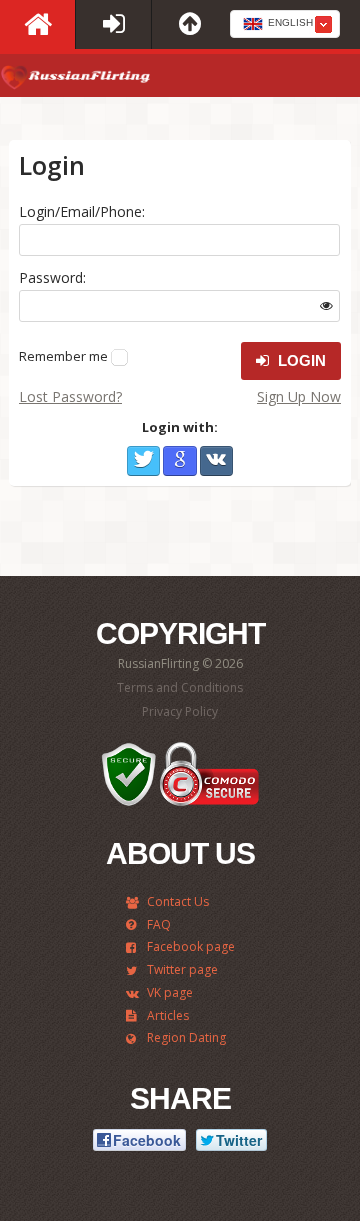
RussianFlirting (75, 80)
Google (179, 461)
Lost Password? (70, 396)
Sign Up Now (299, 396)
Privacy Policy (180, 711)
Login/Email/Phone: (82, 211)
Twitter (143, 461)
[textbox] (285, 25)
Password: (52, 277)
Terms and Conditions (180, 687)
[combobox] (285, 24)
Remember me (63, 356)
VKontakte (216, 461)
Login (300, 360)
